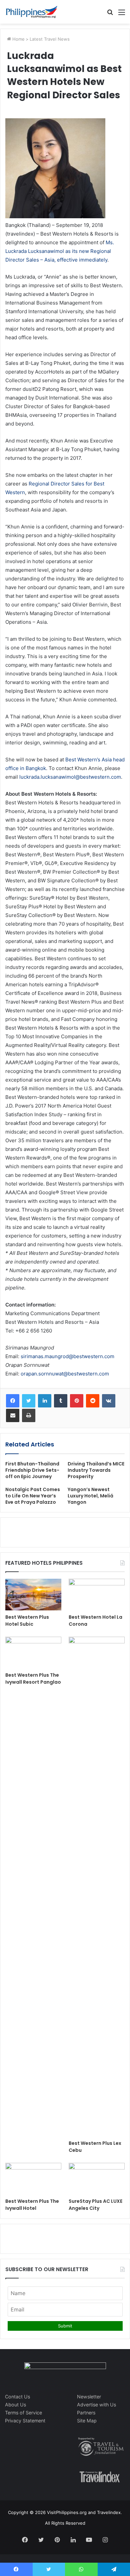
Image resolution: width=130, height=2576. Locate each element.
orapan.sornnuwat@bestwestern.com (65, 1374)
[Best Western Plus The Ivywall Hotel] (33, 2179)
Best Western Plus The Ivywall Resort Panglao (33, 1679)
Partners (86, 2413)
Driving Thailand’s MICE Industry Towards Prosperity (96, 1470)
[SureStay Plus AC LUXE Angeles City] (97, 2179)
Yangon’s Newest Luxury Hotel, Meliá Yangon (90, 1496)
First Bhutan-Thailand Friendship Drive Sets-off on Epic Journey (32, 1470)
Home (18, 39)
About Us (15, 2405)
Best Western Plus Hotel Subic (27, 1621)
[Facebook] (13, 1401)
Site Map (87, 2421)
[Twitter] (29, 1401)
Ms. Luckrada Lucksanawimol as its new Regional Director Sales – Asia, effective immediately (60, 251)
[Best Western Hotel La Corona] (97, 1595)
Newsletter (89, 2397)
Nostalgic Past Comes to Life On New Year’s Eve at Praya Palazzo (33, 1496)
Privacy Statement (25, 2421)
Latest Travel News (50, 39)
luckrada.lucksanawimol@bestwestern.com (70, 777)
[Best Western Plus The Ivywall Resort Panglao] (33, 1653)
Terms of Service (23, 2413)
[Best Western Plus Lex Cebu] (97, 1887)
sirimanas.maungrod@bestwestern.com (67, 1356)
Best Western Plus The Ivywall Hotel (32, 2205)
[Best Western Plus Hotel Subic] (33, 1595)
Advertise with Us (96, 2405)
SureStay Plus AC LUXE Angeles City (95, 2205)
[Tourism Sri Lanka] (32, 12)
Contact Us (17, 2397)
